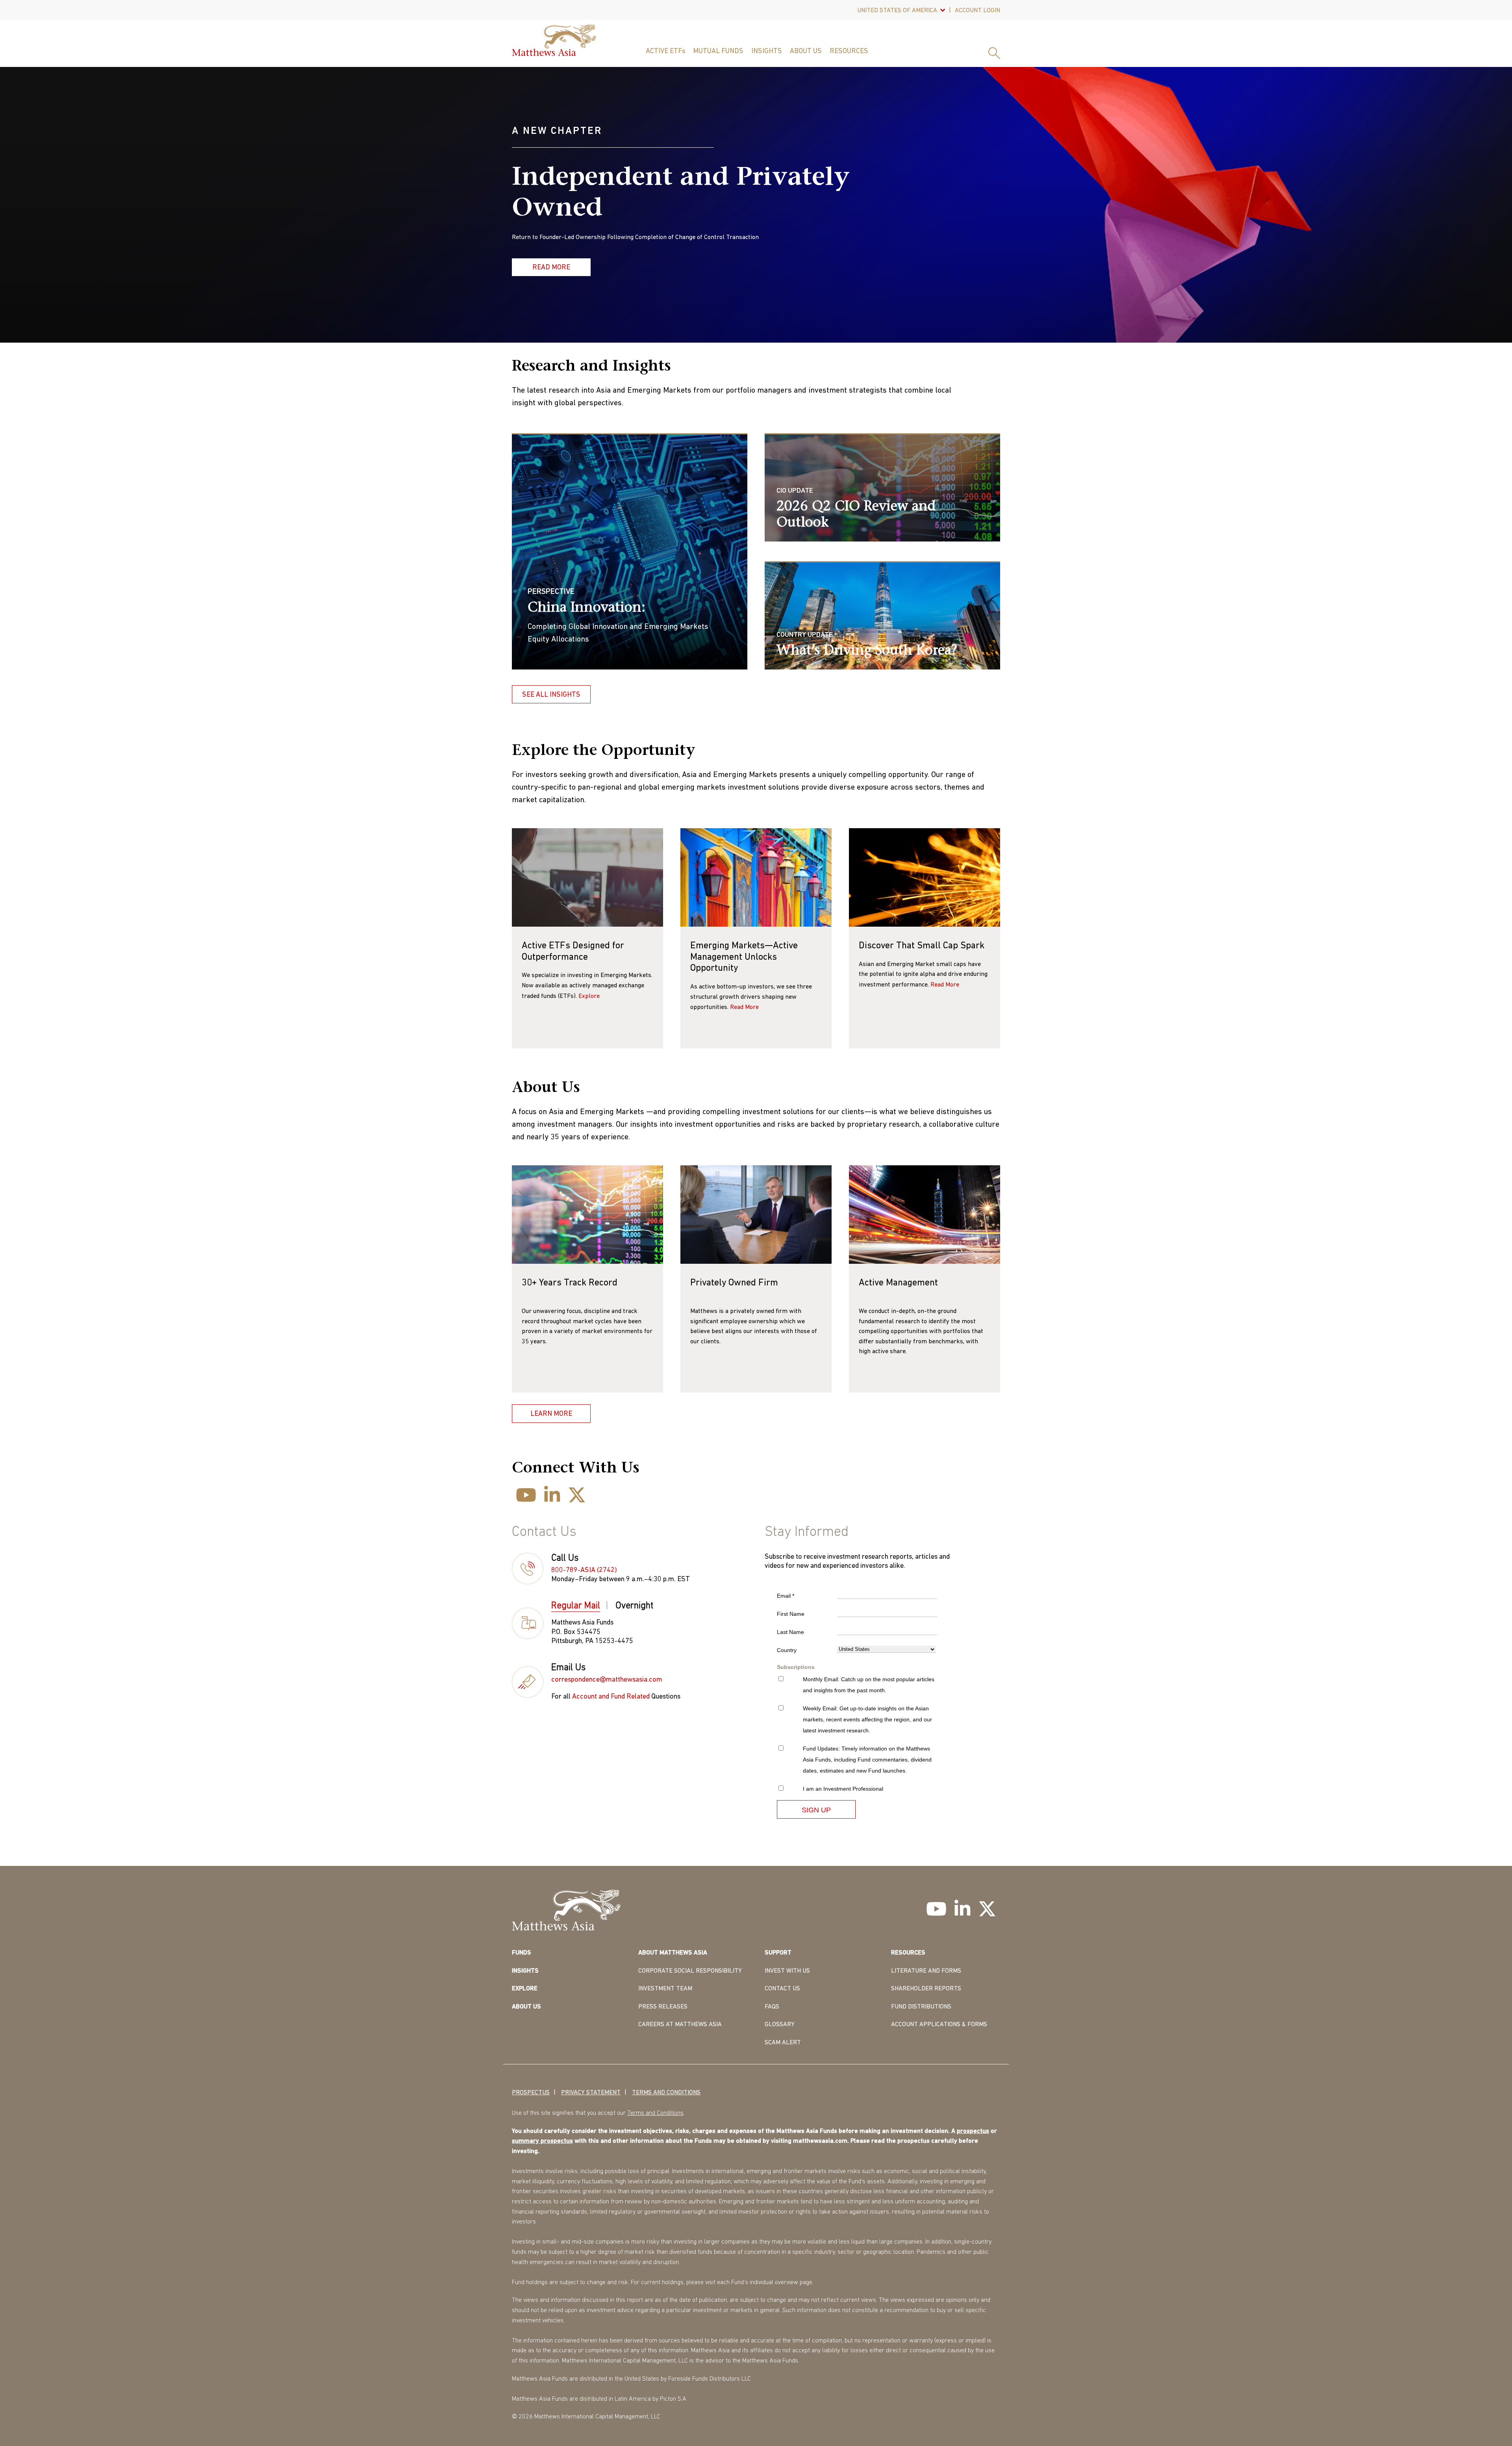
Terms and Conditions (666, 2093)
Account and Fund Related (611, 1697)
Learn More (551, 1414)
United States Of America (897, 11)
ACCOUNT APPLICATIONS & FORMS (939, 2025)
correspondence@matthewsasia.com (607, 1680)
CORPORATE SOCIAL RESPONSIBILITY (690, 1971)
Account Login (977, 11)
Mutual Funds (718, 52)
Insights (767, 52)
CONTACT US (782, 1989)
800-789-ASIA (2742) (584, 1571)
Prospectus (531, 2093)
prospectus (973, 2131)
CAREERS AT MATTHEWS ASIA (680, 2025)
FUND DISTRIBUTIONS (921, 2007)
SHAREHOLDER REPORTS (926, 1989)
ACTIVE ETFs (665, 52)
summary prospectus (542, 2141)
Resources (849, 52)
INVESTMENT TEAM (665, 1989)
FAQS (772, 2007)
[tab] (580, 1607)
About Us (806, 52)
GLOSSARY (780, 2025)
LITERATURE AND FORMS (926, 1971)
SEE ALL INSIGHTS (551, 695)
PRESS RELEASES (663, 2007)
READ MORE (551, 268)
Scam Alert (783, 2043)
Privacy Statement (591, 2093)
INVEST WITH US (787, 1971)
